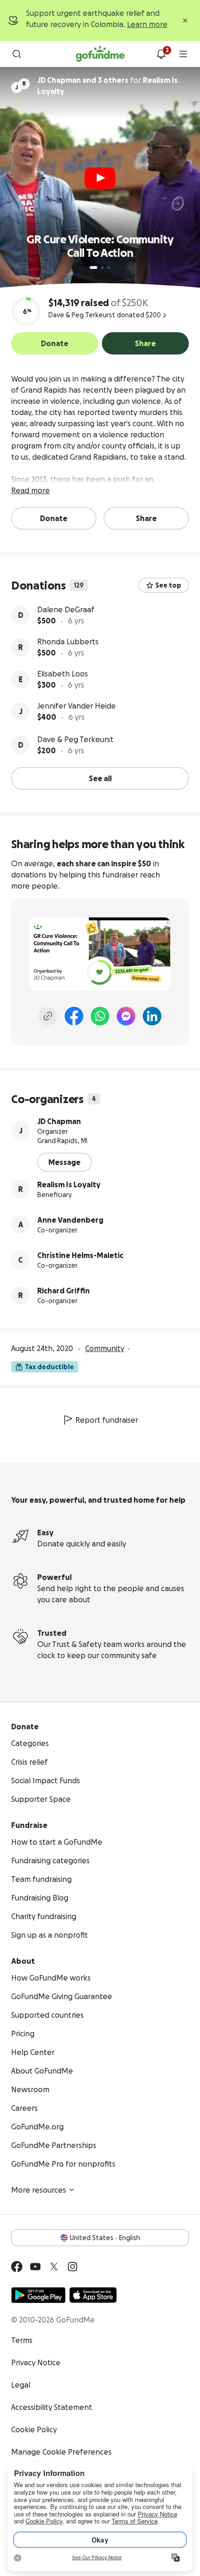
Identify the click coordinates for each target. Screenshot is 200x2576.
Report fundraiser (107, 1420)
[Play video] (100, 178)
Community (105, 1348)
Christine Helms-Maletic (80, 1255)
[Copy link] (48, 1016)
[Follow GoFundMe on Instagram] (73, 2267)
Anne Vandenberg (70, 1220)
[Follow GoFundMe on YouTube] (35, 2267)
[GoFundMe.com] (100, 54)
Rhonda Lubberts (68, 642)
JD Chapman (59, 1121)
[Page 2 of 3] (102, 268)
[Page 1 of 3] (93, 268)
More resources (39, 2190)
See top (168, 585)
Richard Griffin (63, 1291)
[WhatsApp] (100, 1016)
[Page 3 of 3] (109, 268)
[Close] (185, 20)
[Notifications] (161, 54)
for (107, 86)
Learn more (147, 24)
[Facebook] (74, 1016)
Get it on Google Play (38, 2295)
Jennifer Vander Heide (77, 706)
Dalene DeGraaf (66, 609)
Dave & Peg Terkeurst (75, 739)
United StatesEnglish (105, 2238)
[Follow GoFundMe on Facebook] (17, 2267)
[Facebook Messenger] (126, 1016)
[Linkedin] (152, 1016)
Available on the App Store (93, 2295)
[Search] (17, 54)
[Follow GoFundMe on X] (54, 2267)
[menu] (183, 54)
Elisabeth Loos (63, 674)
